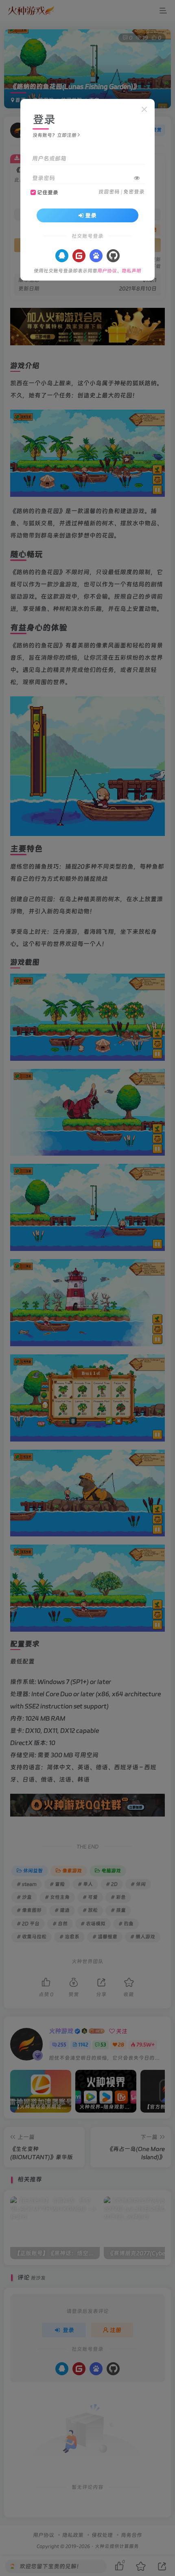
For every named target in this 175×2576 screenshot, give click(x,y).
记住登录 (48, 192)
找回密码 (109, 192)
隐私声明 (131, 271)
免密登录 (134, 192)
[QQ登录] (62, 256)
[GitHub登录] (113, 256)
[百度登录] (96, 256)
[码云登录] (79, 256)
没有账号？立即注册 (55, 135)
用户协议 (107, 271)
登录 (91, 215)
